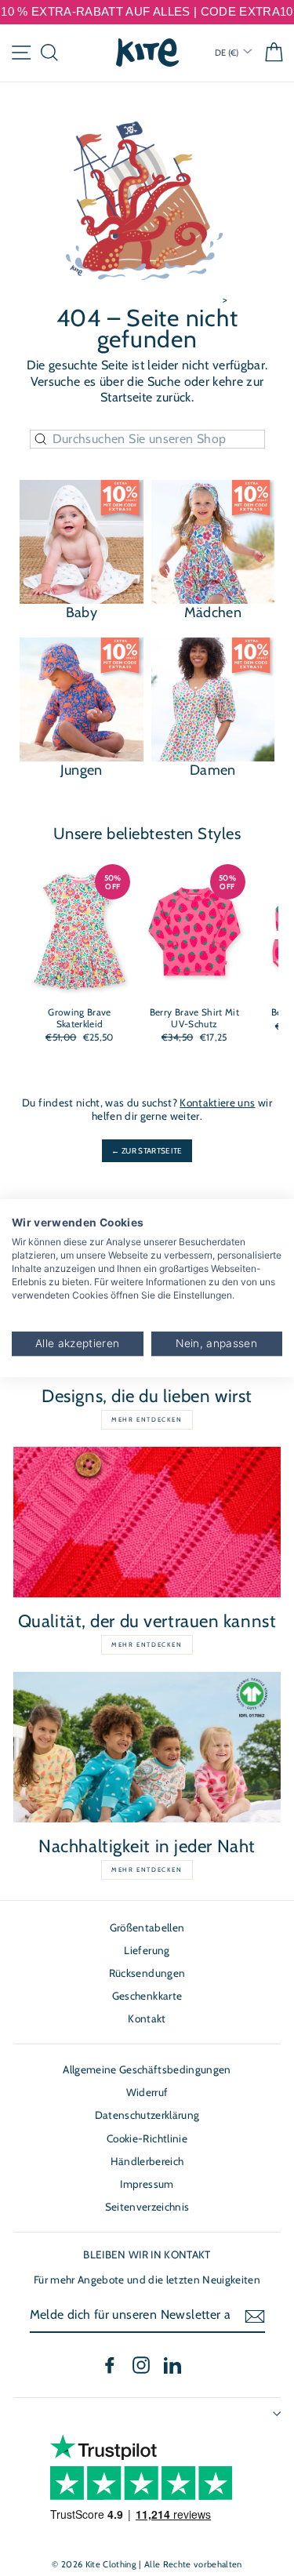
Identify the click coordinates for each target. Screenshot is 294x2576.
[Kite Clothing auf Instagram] (141, 2365)
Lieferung (147, 1950)
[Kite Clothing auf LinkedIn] (172, 2365)
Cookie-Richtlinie (147, 2138)
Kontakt (147, 2018)
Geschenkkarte (147, 1996)
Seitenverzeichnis (147, 2207)
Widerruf (147, 2092)
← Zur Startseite (147, 1151)
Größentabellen (147, 1927)
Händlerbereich (147, 2161)
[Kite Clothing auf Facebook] (110, 2365)
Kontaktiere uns (217, 1103)
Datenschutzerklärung (147, 2115)
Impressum (147, 2184)
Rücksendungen (147, 1973)
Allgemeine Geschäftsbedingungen (147, 2069)
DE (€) (228, 53)
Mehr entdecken (147, 1419)
